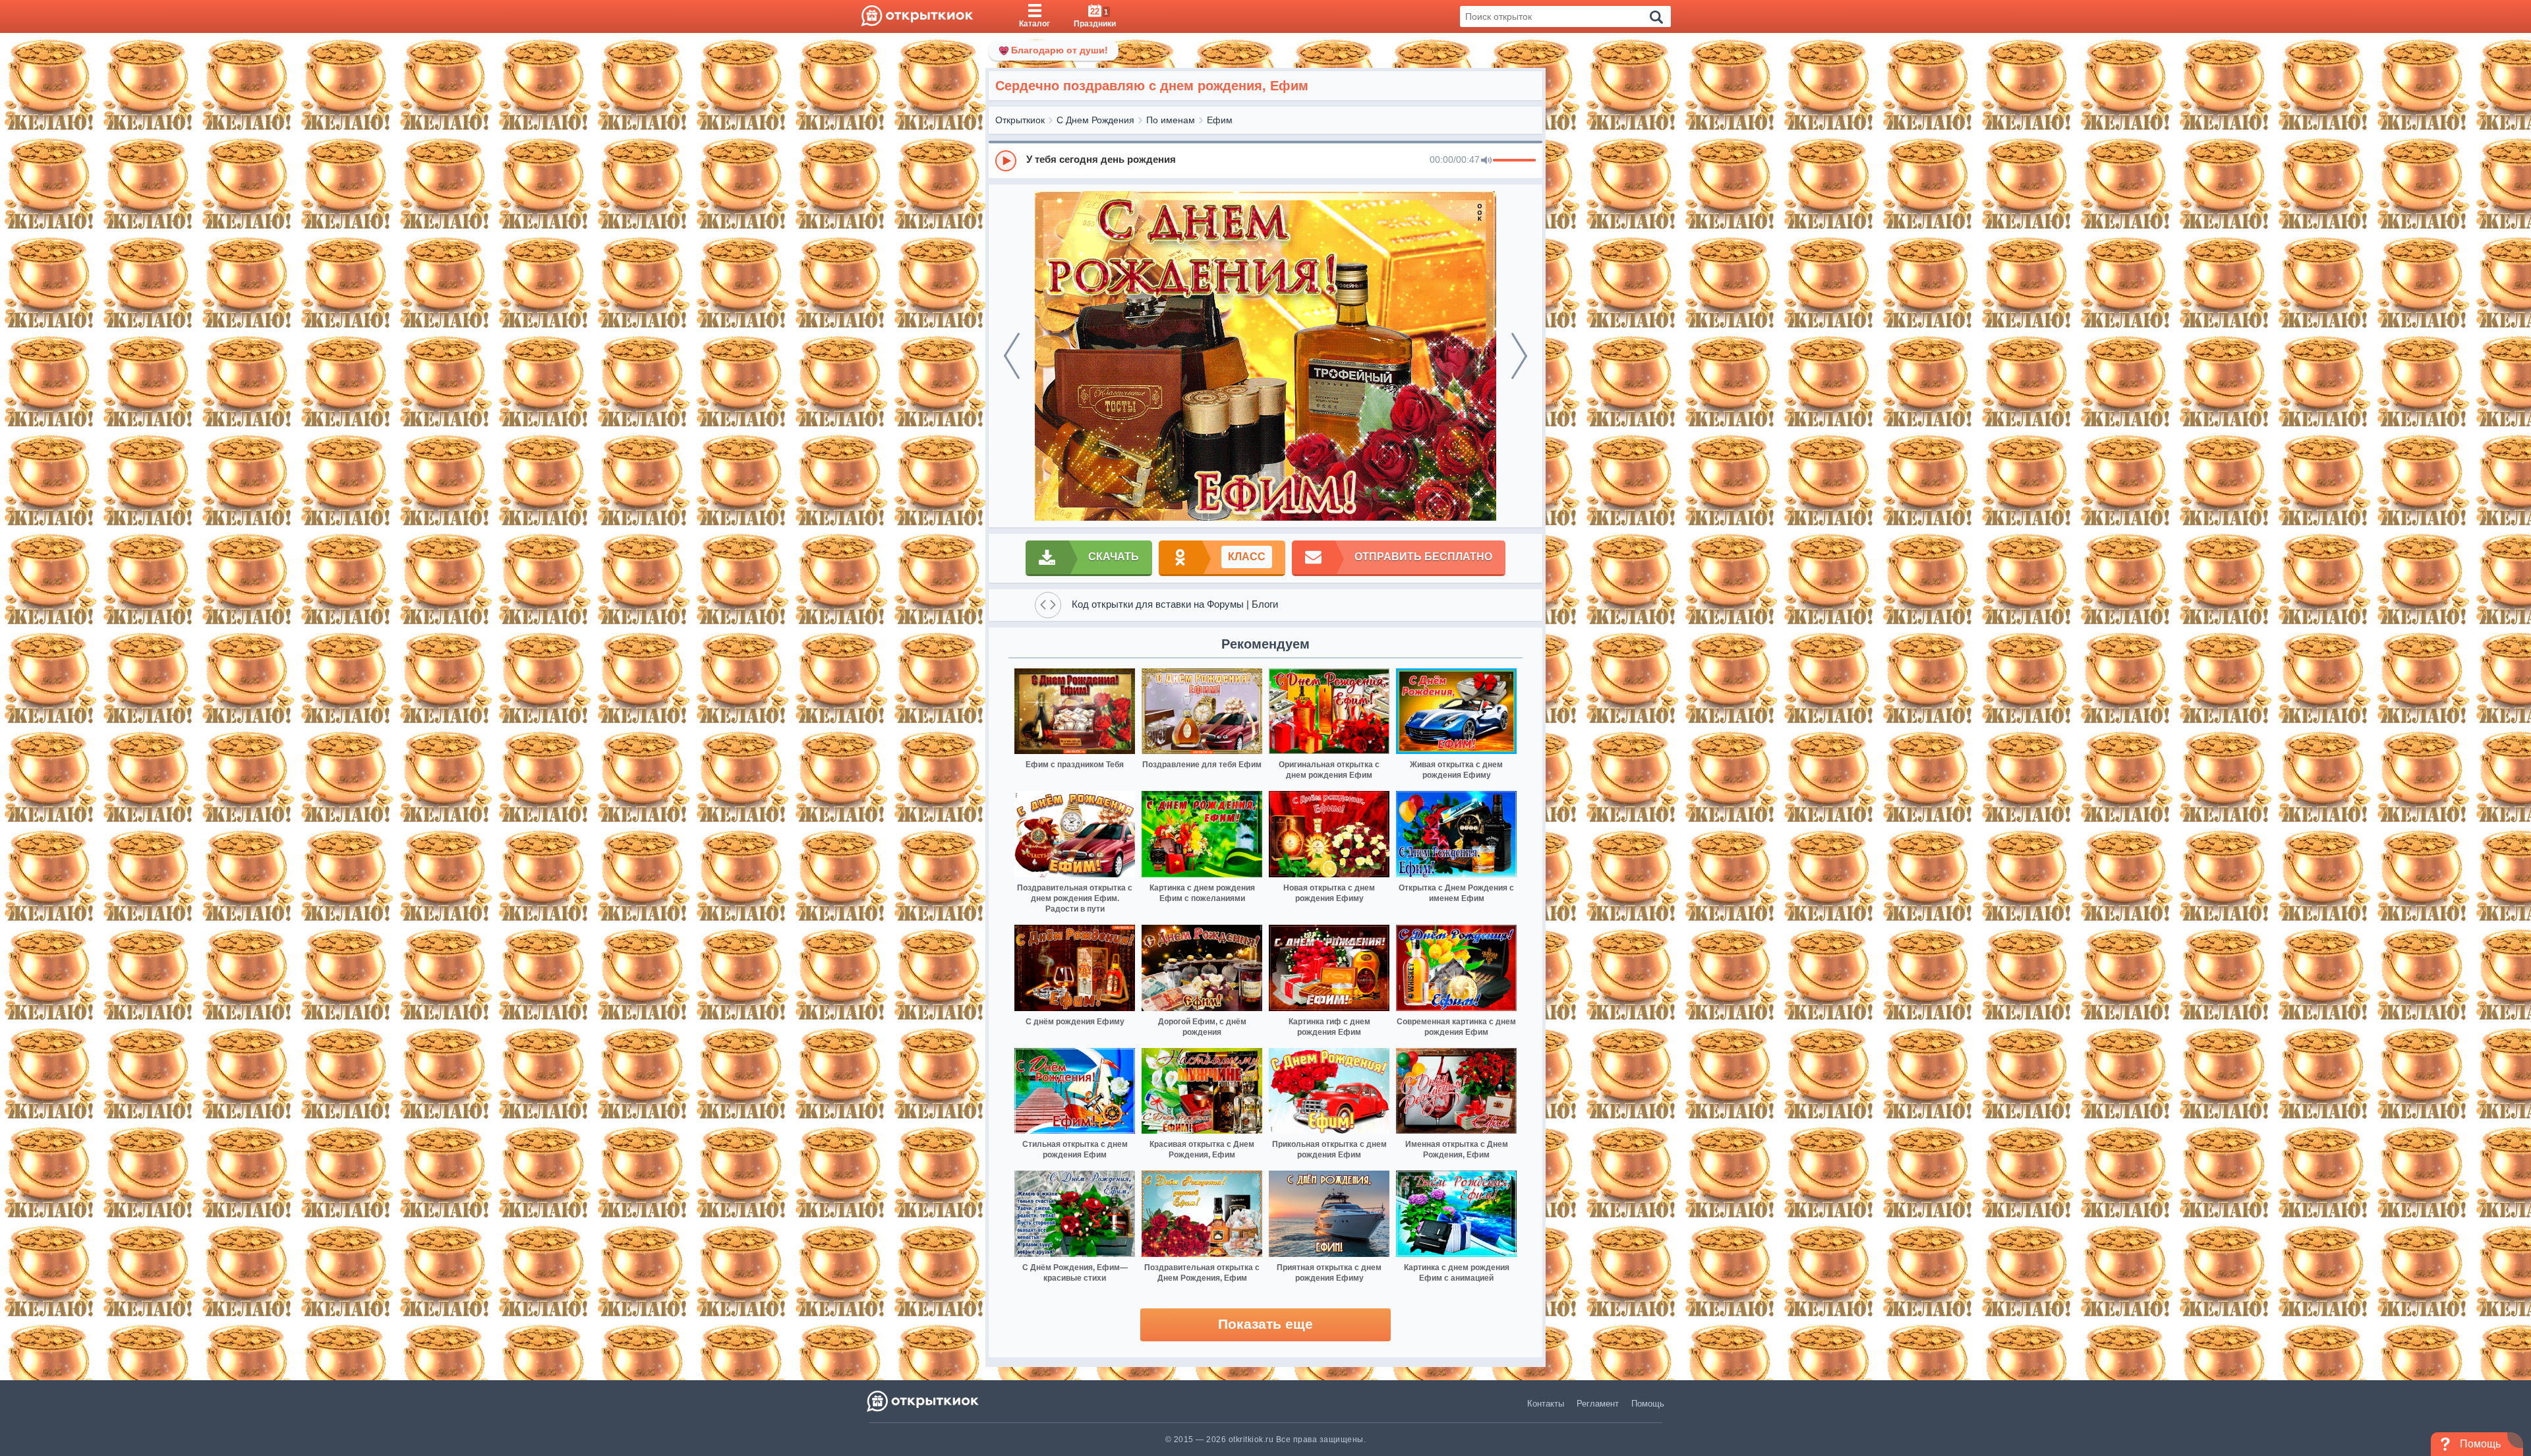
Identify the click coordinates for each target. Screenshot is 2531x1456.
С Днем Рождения (1095, 120)
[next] (1519, 356)
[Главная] (917, 16)
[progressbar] (1514, 161)
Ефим (1220, 120)
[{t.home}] (924, 1401)
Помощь (1648, 1404)
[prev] (1012, 356)
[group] (1265, 160)
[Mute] (1486, 161)
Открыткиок (1020, 120)
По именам (1171, 120)
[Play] (1006, 161)
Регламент (1598, 1404)
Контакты (1546, 1404)
